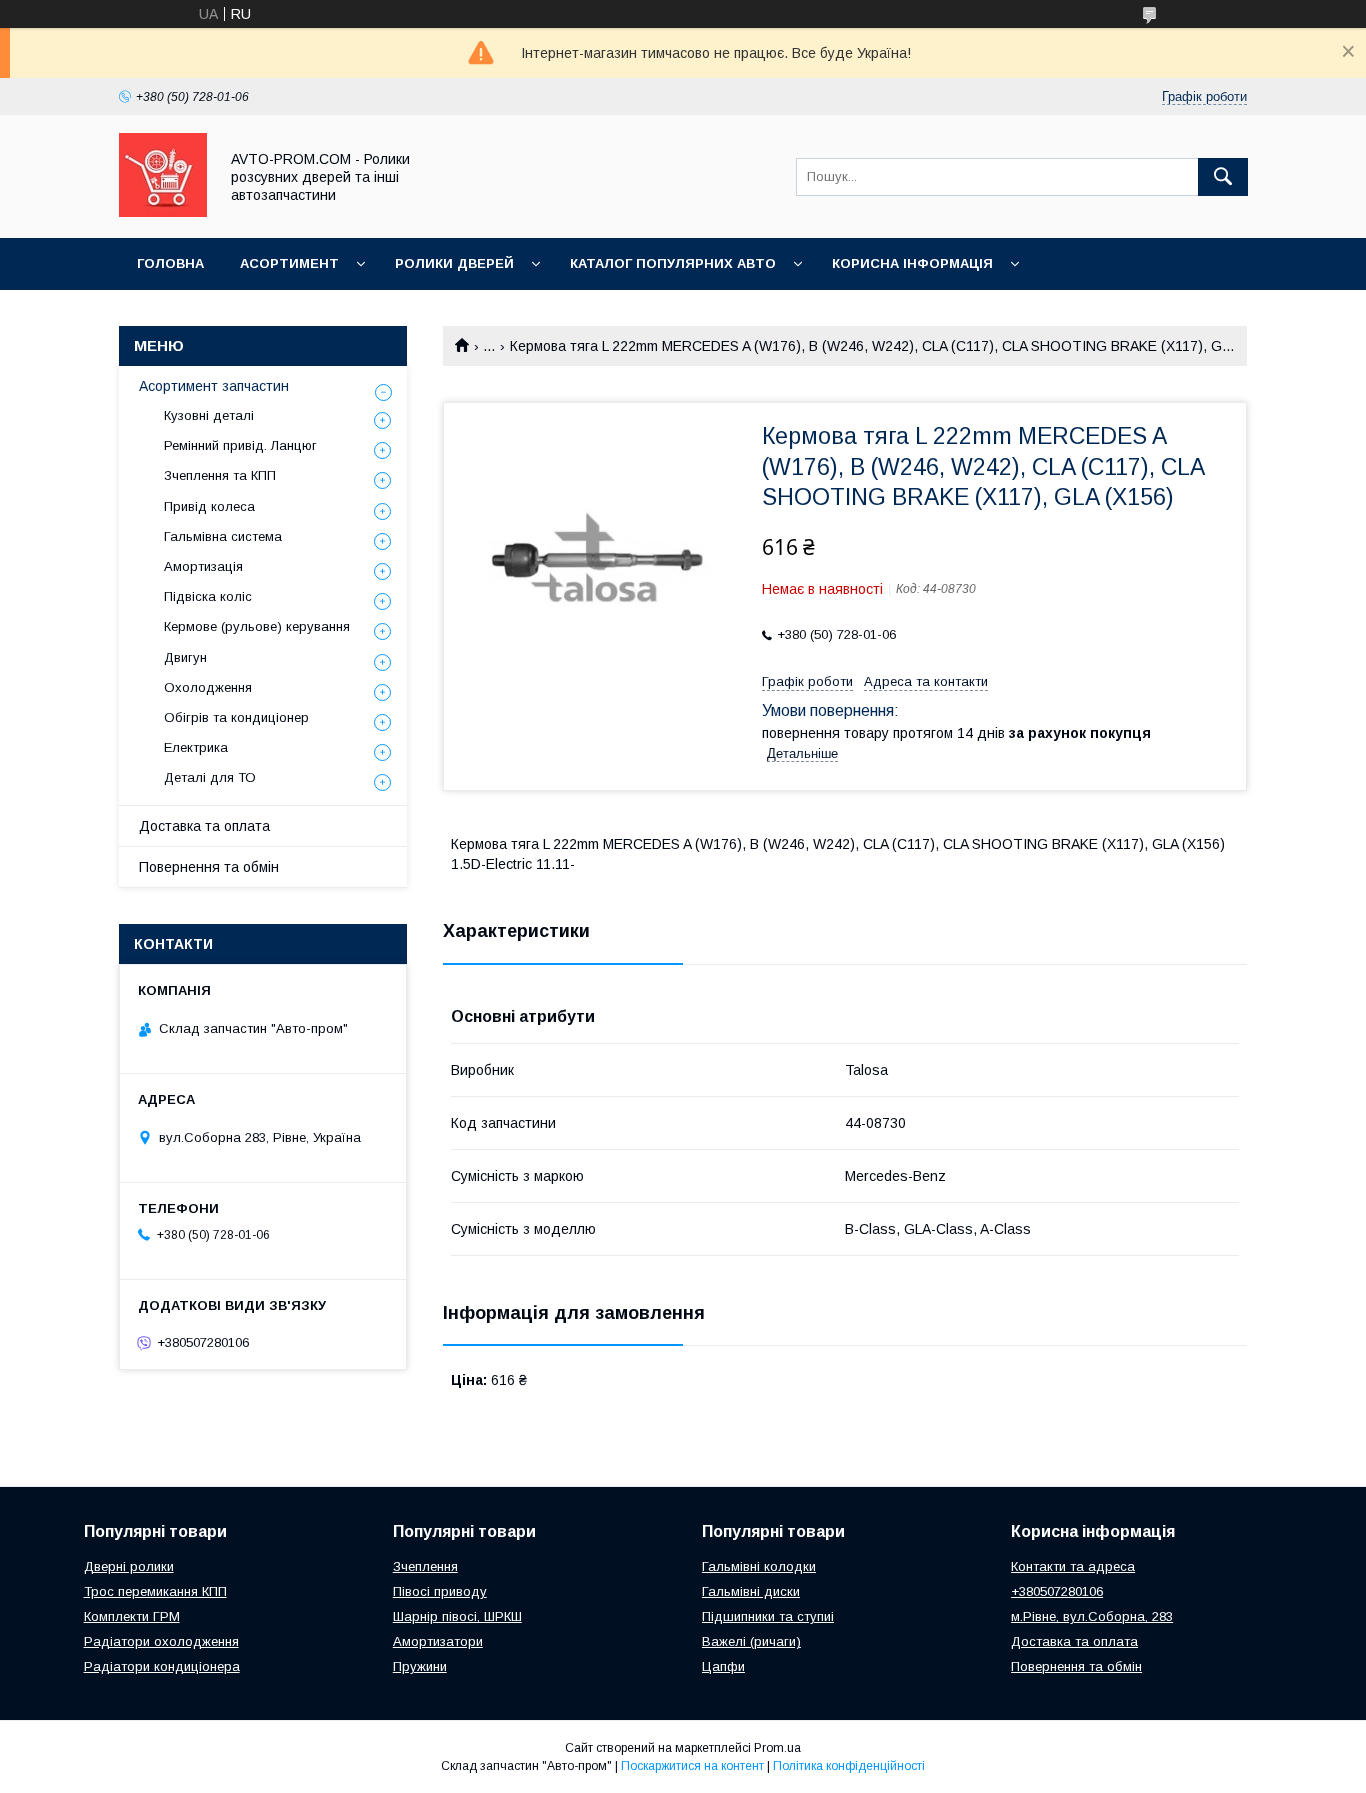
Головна (170, 263)
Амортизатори (438, 1641)
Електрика (196, 747)
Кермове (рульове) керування (257, 626)
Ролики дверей (454, 263)
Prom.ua (777, 1748)
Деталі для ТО (210, 777)
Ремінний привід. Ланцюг (240, 445)
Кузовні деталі (209, 415)
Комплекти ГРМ (132, 1616)
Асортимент (289, 263)
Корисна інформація (912, 263)
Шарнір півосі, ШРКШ (457, 1616)
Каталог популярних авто (673, 263)
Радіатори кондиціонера (162, 1666)
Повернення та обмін (209, 867)
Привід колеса (209, 506)
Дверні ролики (129, 1566)
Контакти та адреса (1073, 1566)
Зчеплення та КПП (220, 475)
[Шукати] (1223, 177)
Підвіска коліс (208, 596)
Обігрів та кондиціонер (236, 717)
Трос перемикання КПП (155, 1591)
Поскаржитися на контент (692, 1766)
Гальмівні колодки (759, 1566)
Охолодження (208, 687)
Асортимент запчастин (214, 386)
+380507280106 (1057, 1591)
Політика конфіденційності (849, 1766)
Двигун (185, 657)
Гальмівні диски (751, 1591)
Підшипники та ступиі (768, 1616)
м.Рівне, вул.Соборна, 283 (1092, 1616)
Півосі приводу (440, 1591)
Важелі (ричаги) (751, 1641)
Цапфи (723, 1666)
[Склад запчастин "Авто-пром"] (163, 212)
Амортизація (203, 566)
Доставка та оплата (204, 826)
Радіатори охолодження (161, 1641)
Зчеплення (425, 1566)
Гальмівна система (223, 536)
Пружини (420, 1666)
